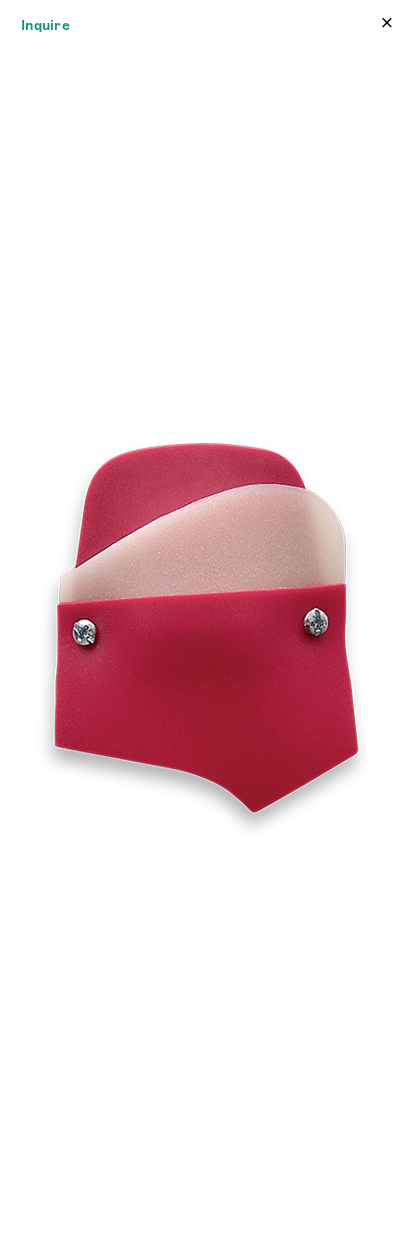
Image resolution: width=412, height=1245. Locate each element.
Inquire (45, 25)
